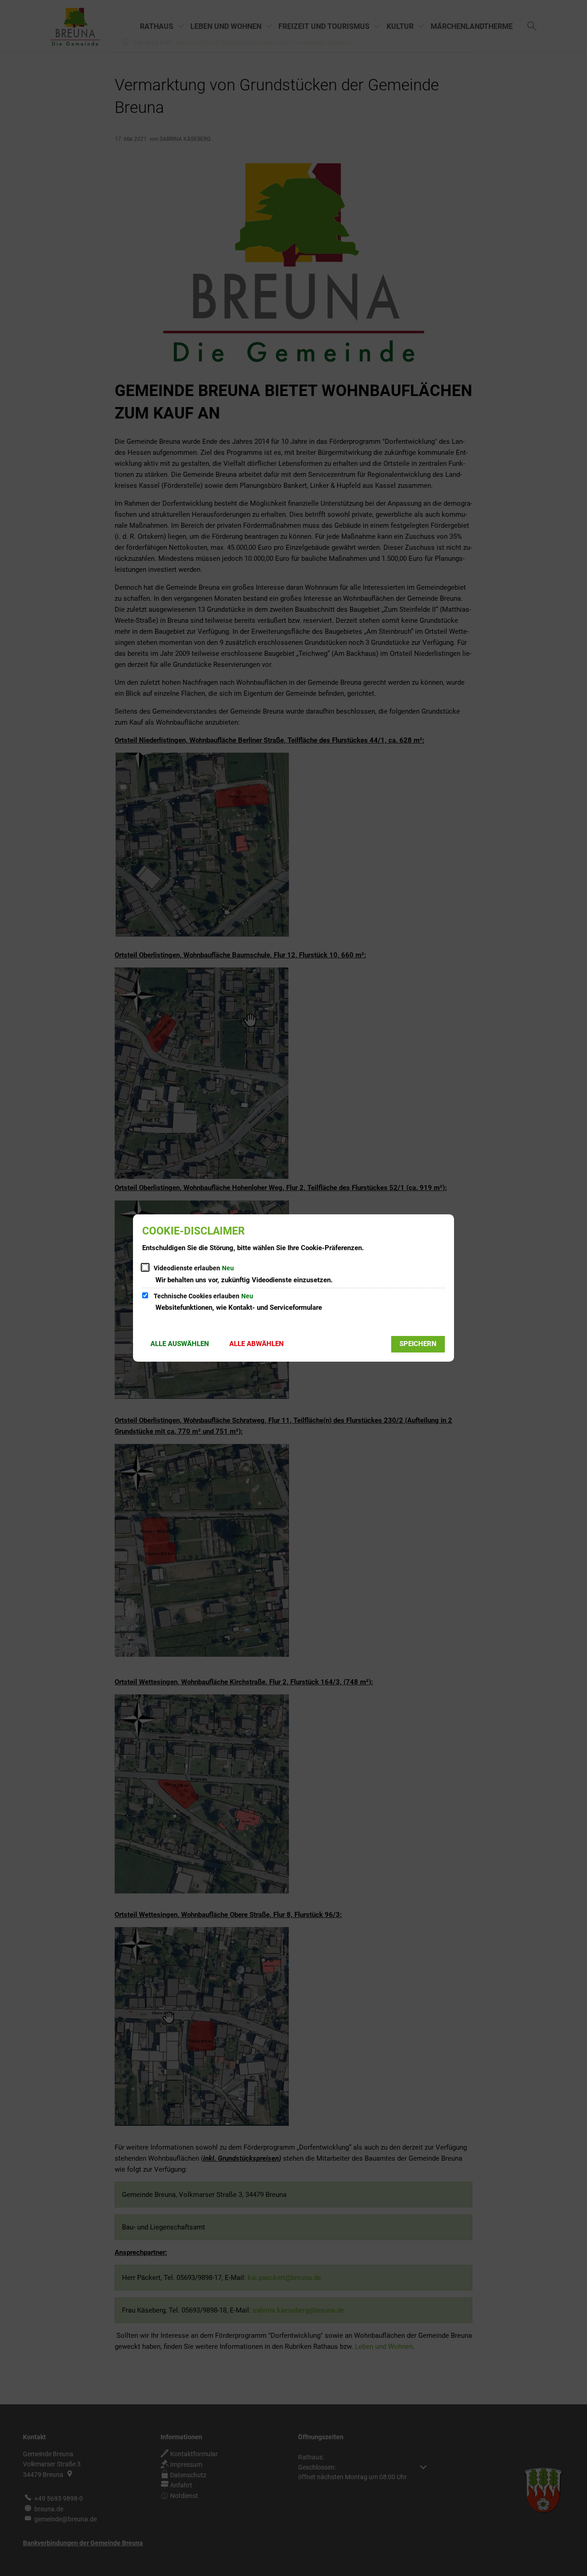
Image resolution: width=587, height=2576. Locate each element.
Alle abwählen (257, 1344)
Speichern (418, 1344)
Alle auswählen (180, 1344)
